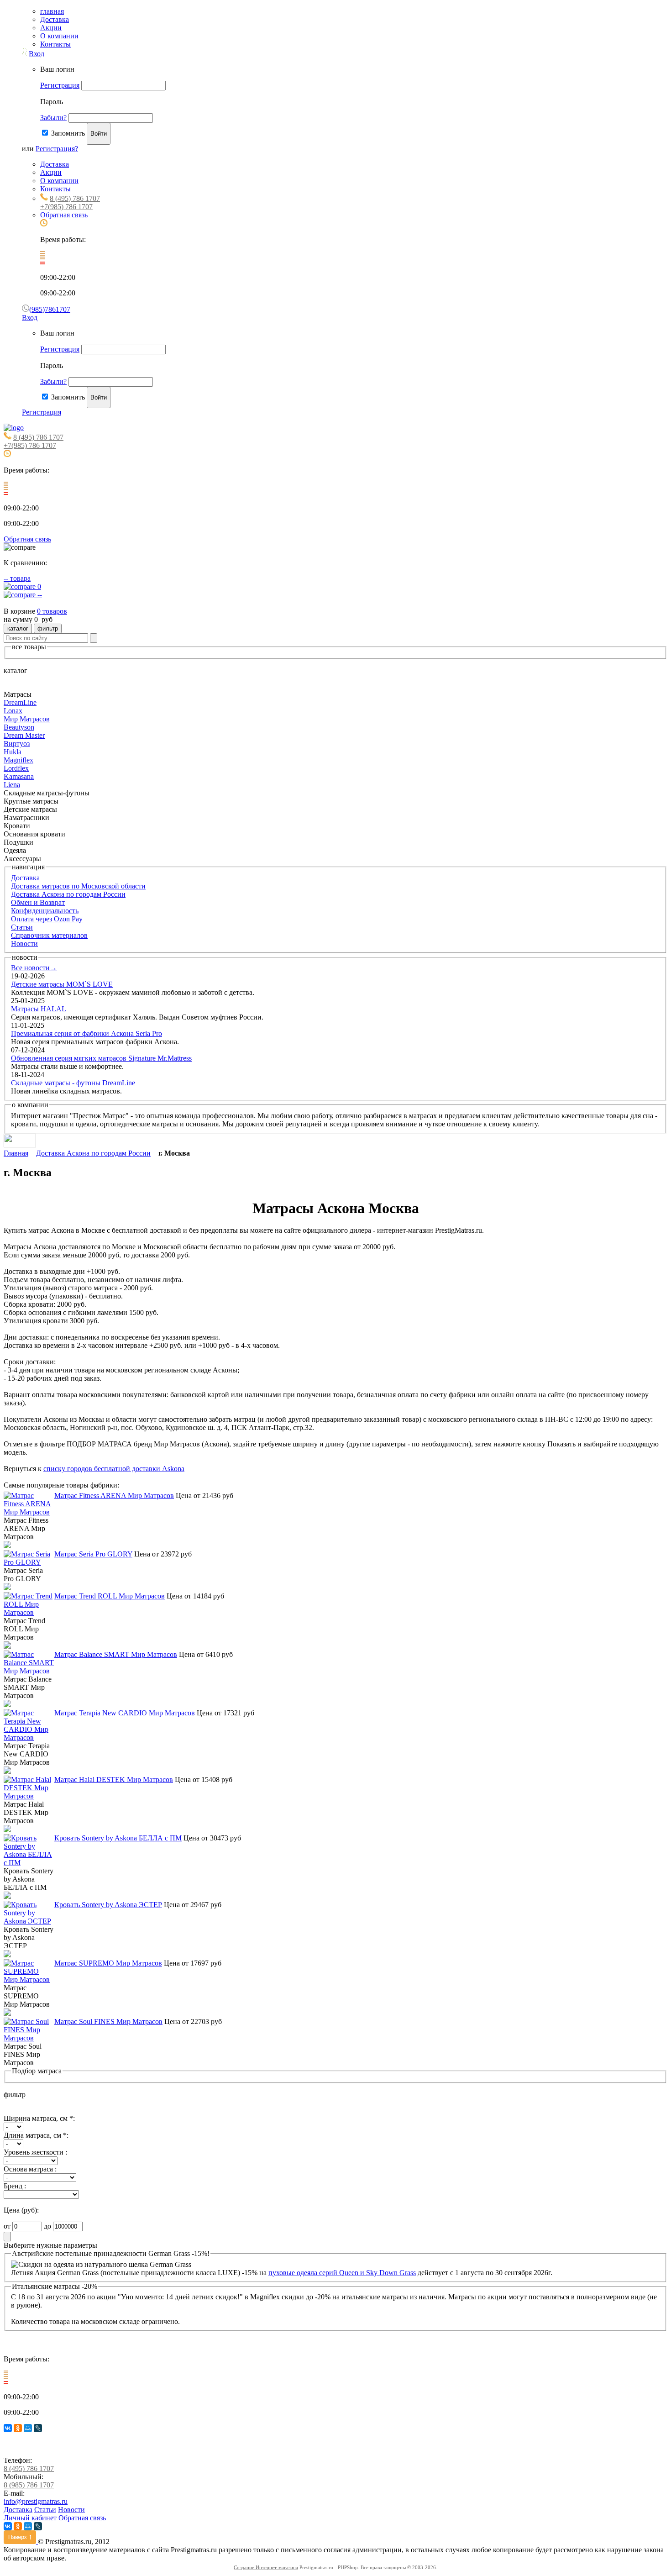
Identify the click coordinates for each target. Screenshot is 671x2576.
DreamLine (20, 702)
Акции (51, 28)
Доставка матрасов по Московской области (78, 886)
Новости (24, 944)
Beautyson (19, 727)
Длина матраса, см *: (36, 2135)
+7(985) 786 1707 (66, 207)
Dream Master (24, 735)
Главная (16, 1153)
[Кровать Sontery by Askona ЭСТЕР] (29, 1921)
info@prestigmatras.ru (36, 2501)
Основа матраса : (30, 2169)
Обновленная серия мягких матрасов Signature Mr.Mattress (101, 1058)
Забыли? (53, 118)
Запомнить (68, 133)
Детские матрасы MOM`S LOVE (62, 984)
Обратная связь (64, 215)
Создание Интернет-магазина (266, 2567)
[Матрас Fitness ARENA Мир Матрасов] (29, 1512)
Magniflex (18, 760)
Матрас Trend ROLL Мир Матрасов (110, 1596)
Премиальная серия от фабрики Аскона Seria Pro (86, 1033)
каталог (18, 628)
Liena (12, 785)
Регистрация (60, 85)
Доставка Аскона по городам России (68, 894)
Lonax (13, 711)
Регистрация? (57, 149)
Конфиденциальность (45, 911)
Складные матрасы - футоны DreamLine (73, 1083)
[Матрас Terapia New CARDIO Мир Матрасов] (29, 1737)
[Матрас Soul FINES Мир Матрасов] (29, 2038)
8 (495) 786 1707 (75, 198)
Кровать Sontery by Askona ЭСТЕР (108, 1905)
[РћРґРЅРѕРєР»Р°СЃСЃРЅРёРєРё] (18, 2428)
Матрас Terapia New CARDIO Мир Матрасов (125, 1713)
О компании (59, 36)
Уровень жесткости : (35, 2152)
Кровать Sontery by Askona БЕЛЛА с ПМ (118, 1838)
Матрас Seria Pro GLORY (93, 1554)
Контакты (55, 44)
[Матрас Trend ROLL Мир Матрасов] (29, 1612)
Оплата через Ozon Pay (47, 919)
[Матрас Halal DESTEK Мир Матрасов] (29, 1796)
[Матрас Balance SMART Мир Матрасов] (29, 1671)
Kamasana (19, 776)
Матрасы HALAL (39, 1009)
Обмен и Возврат (38, 902)
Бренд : (15, 2186)
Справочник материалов (49, 935)
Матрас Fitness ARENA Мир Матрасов (114, 1496)
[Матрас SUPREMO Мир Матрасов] (29, 1979)
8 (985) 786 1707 (29, 2485)
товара (17, 578)
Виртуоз (17, 744)
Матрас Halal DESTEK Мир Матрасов (114, 1780)
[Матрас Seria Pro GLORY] (29, 1562)
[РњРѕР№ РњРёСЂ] (28, 2428)
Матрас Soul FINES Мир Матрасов (108, 2021)
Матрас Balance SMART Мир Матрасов (116, 1654)
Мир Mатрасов (27, 719)
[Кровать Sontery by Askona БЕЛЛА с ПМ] (29, 1863)
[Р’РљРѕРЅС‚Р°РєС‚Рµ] (8, 2428)
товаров (52, 611)
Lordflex (16, 768)
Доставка (55, 19)
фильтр (48, 628)
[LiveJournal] (38, 2428)
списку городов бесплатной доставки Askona (114, 1469)
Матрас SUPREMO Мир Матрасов (108, 1963)
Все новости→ (34, 968)
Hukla (13, 752)
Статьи (22, 927)
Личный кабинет (30, 2518)
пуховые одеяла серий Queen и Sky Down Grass (342, 2273)
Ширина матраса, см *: (39, 2118)
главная (52, 11)
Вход (37, 54)
